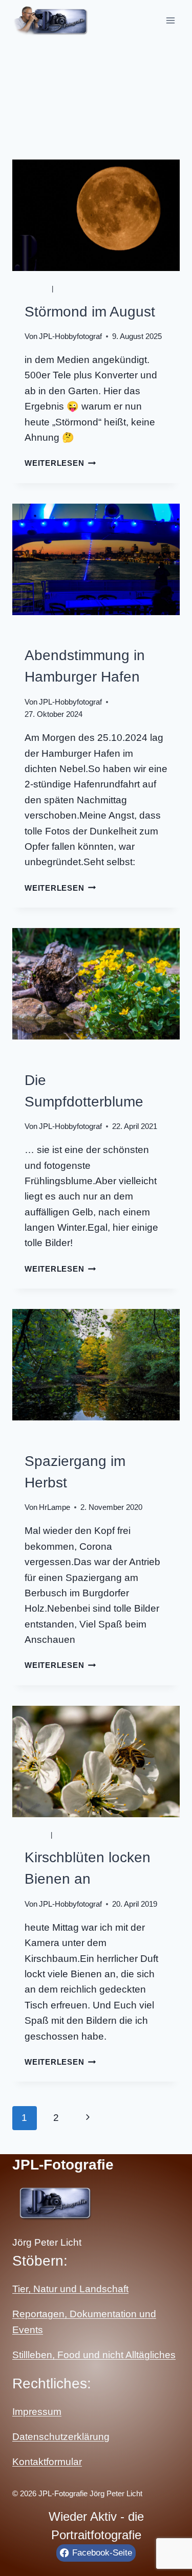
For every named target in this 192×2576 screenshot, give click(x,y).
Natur (68, 289)
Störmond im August (90, 312)
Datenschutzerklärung (61, 2437)
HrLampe (55, 1507)
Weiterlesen (60, 463)
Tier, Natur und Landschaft (70, 2289)
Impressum (37, 2412)
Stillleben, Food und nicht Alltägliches (94, 2355)
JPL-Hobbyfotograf (70, 336)
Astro (37, 289)
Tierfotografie (87, 1835)
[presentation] (96, 215)
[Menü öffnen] (170, 20)
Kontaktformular (47, 2462)
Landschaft (49, 633)
